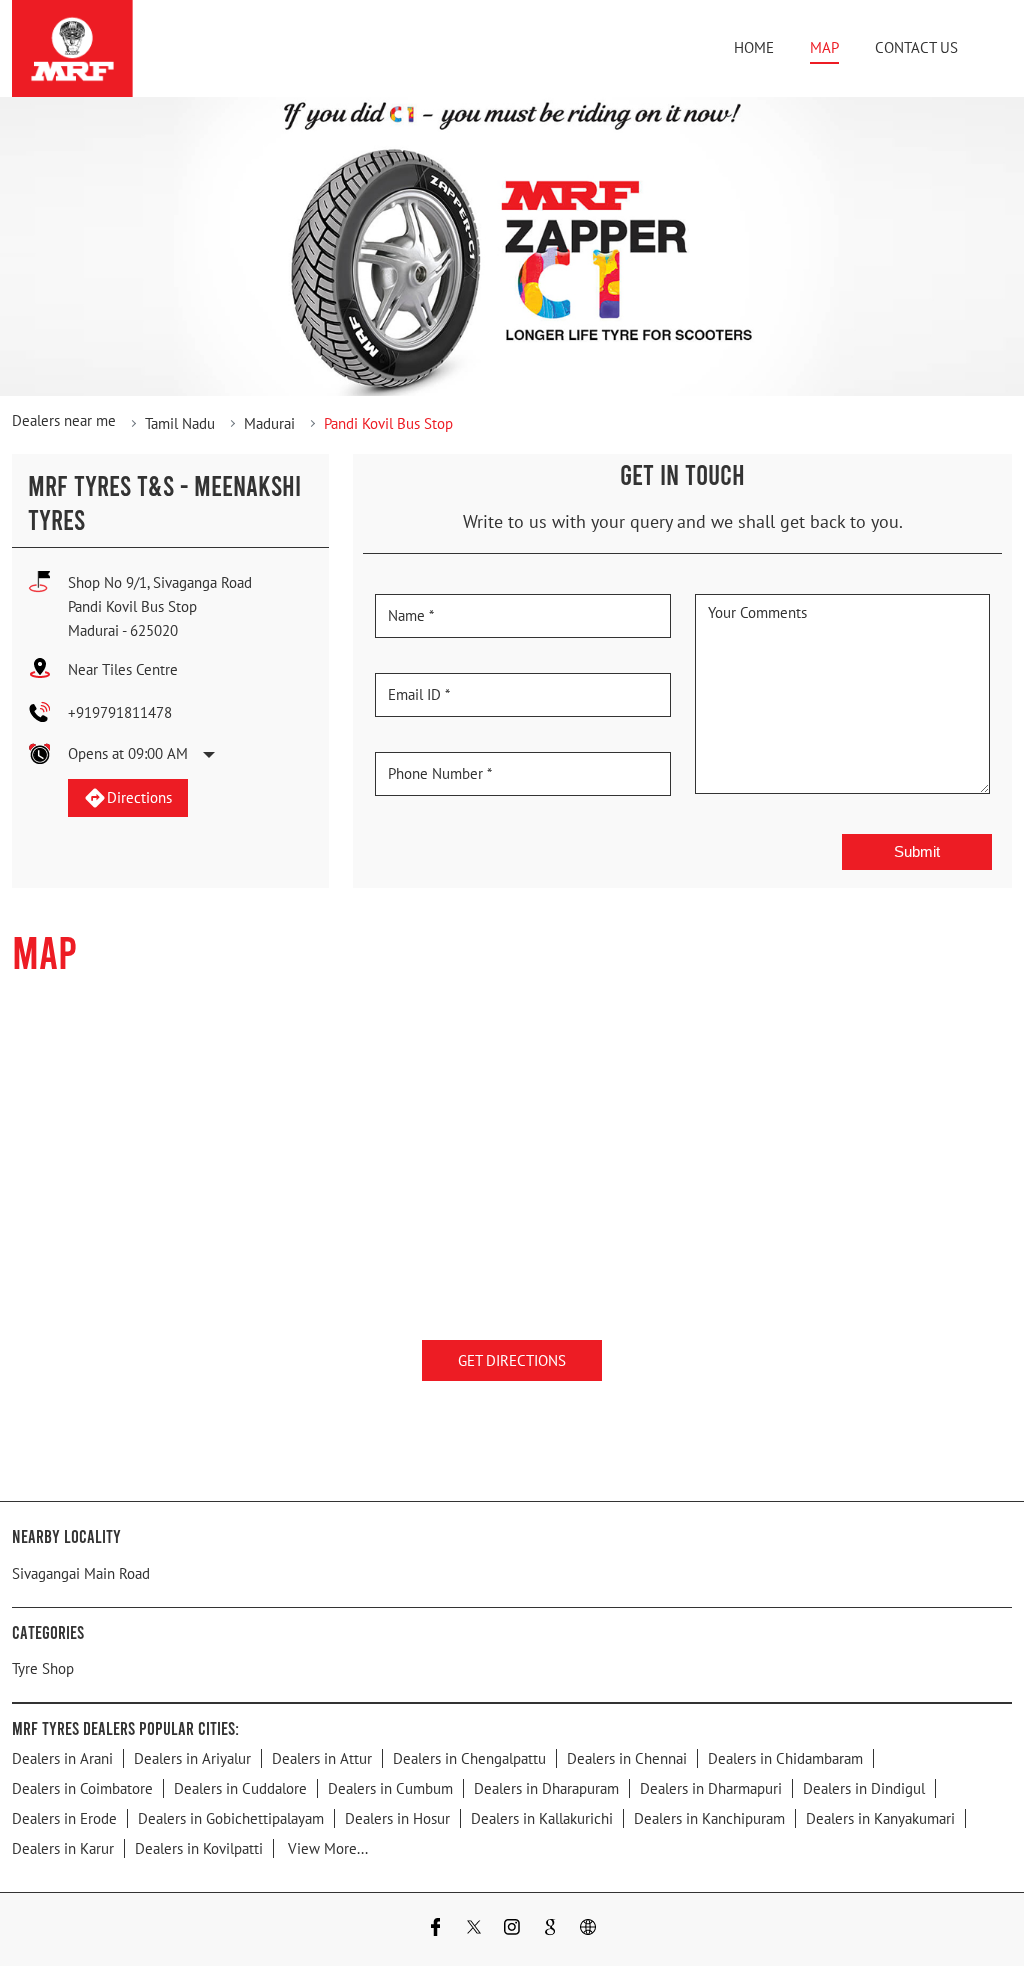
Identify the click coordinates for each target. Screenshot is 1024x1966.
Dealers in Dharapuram (546, 1788)
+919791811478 (120, 712)
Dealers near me (64, 420)
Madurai (269, 423)
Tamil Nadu (180, 423)
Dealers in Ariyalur (192, 1758)
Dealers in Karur (63, 1848)
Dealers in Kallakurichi (542, 1818)
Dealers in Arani (62, 1758)
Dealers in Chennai (627, 1758)
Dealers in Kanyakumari (880, 1818)
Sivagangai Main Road (81, 1573)
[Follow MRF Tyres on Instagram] (512, 1929)
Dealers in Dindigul (864, 1788)
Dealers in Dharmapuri (711, 1788)
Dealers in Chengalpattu (469, 1758)
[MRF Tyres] (72, 48)
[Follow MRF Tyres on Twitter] (474, 1929)
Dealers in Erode (64, 1818)
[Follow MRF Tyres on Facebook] (436, 1929)
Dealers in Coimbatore (82, 1788)
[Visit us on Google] (550, 1929)
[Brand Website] (588, 1929)
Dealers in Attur (322, 1758)
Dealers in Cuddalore (240, 1788)
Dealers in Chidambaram (785, 1758)
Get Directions (512, 1360)
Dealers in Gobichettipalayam (231, 1818)
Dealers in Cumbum (390, 1788)
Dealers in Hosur (397, 1818)
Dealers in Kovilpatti (199, 1848)
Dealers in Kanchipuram (709, 1818)
